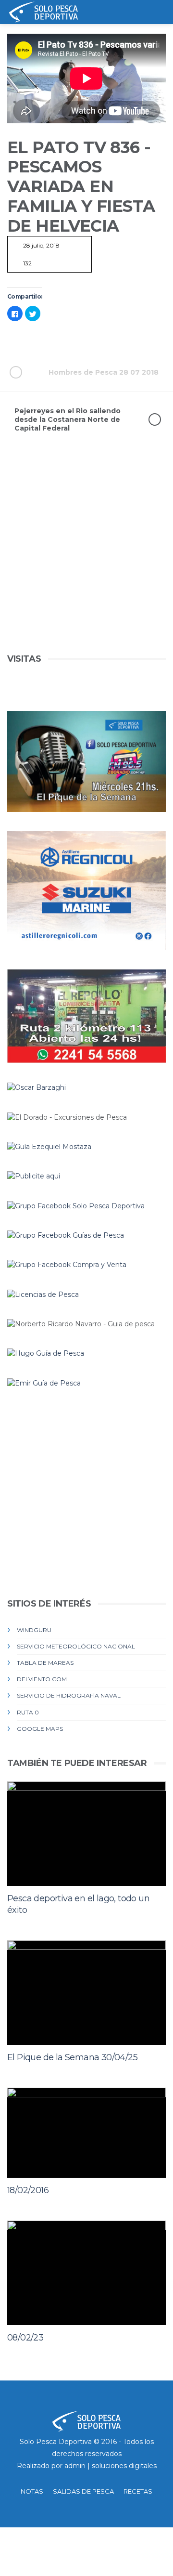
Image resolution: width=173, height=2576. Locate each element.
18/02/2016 (28, 2190)
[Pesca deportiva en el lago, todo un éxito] (86, 1834)
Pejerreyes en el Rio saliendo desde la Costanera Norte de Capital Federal (68, 419)
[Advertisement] (86, 565)
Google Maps (40, 1729)
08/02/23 (25, 2338)
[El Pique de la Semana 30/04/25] (86, 1993)
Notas (32, 2491)
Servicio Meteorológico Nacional (76, 1646)
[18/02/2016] (86, 2133)
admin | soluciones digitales (111, 2466)
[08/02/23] (86, 2273)
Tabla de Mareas (45, 1663)
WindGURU (34, 1630)
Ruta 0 (28, 1712)
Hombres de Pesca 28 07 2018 (104, 372)
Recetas (138, 2491)
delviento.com (42, 1679)
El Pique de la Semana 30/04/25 (72, 2057)
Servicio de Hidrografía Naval (69, 1695)
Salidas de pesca (83, 2491)
